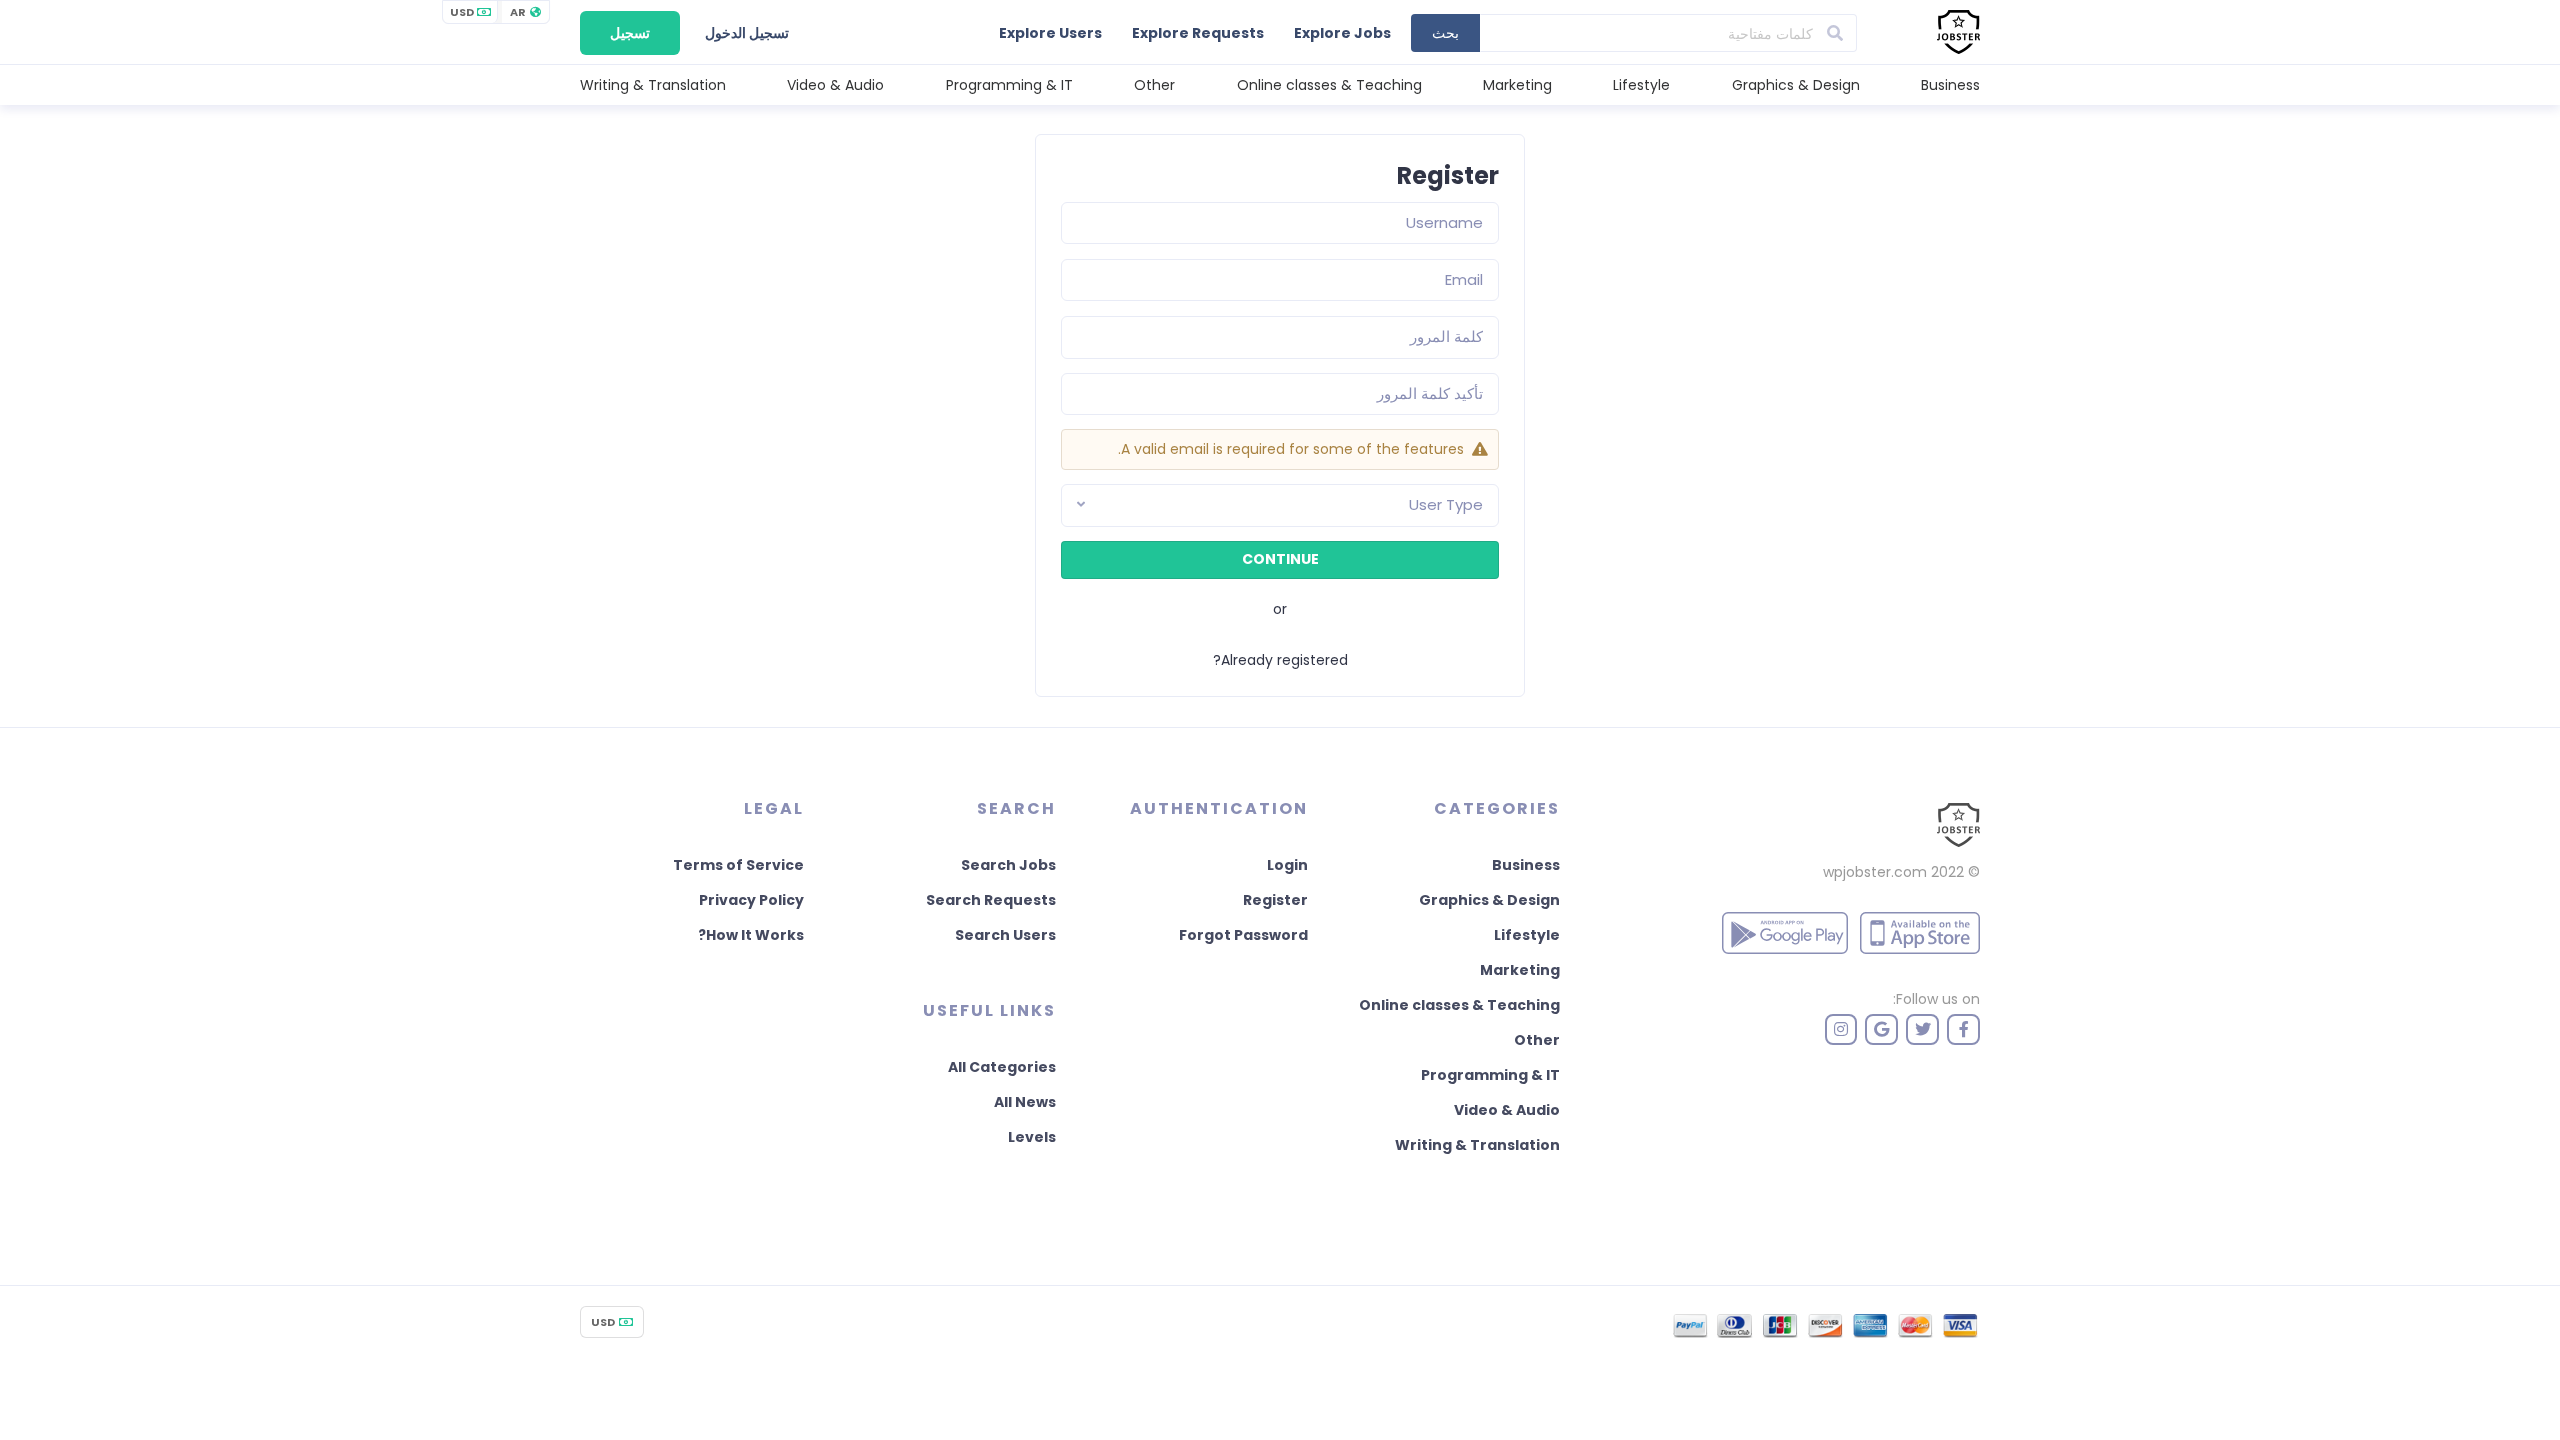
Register (1275, 900)
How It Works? (751, 935)
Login (1287, 865)
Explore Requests (1198, 33)
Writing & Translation (653, 85)
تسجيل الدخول (747, 33)
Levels (1032, 1137)
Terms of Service (738, 865)
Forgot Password (1243, 935)
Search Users (1005, 935)
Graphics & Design (1796, 85)
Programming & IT (1009, 85)
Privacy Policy (751, 900)
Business (1950, 85)
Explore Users (1050, 33)
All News (1025, 1102)
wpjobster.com (1875, 872)
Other (1154, 85)
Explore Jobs (1342, 33)
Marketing (1517, 85)
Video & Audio (835, 85)
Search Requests (991, 900)
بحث (1445, 33)
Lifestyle (1641, 85)
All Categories (1002, 1067)
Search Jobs (1008, 865)
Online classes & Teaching (1329, 85)
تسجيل (630, 33)
